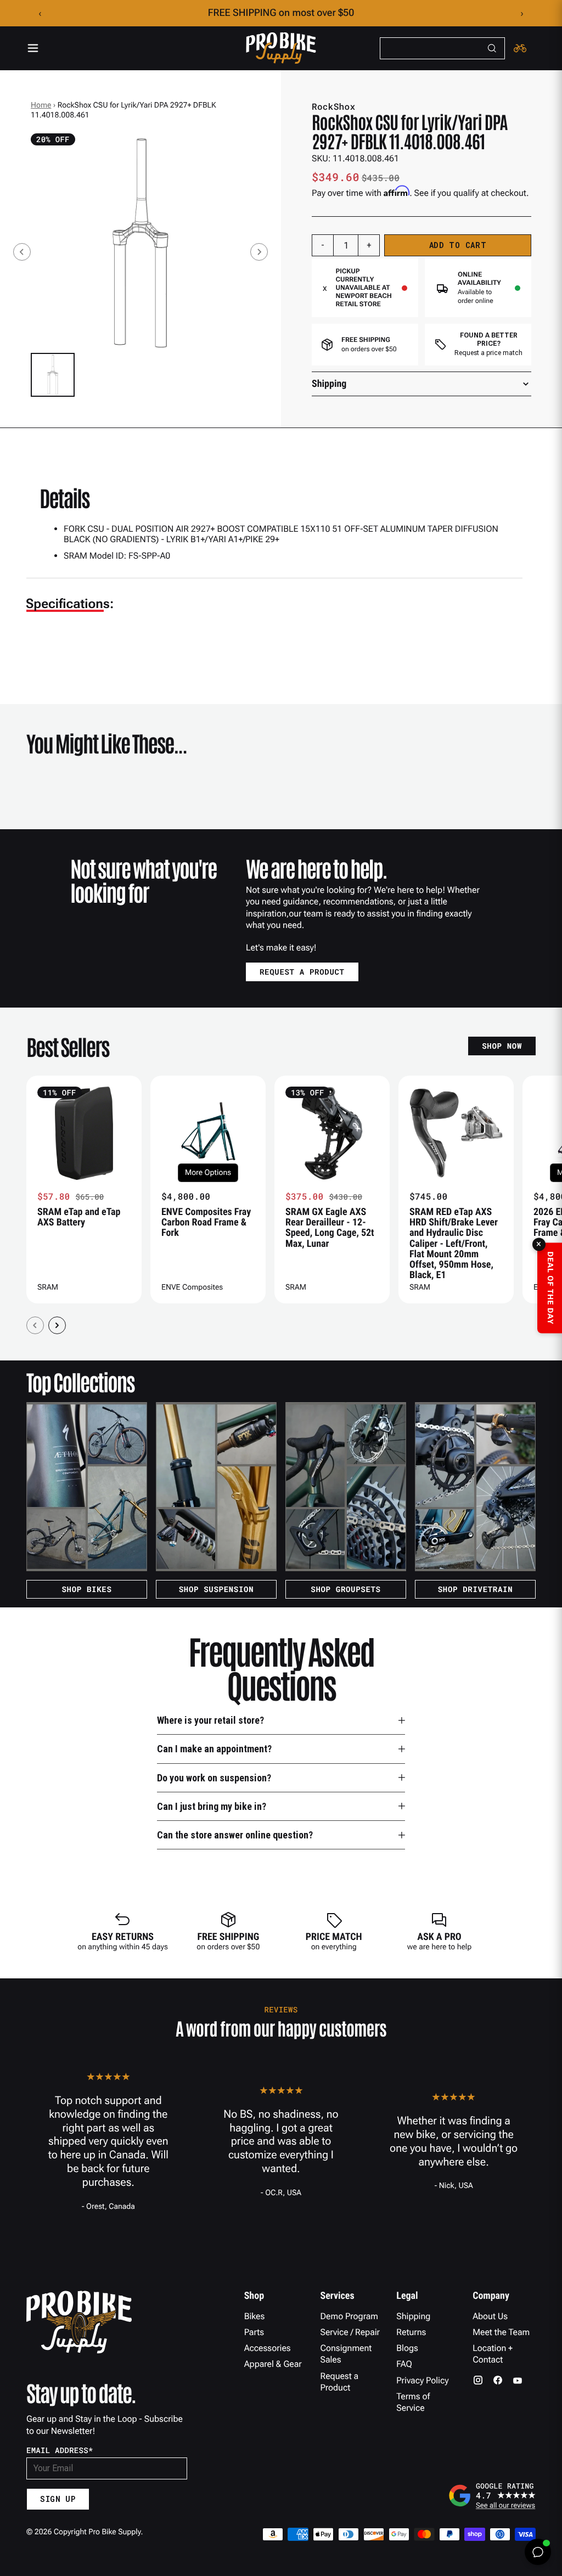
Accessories (268, 2348)
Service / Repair (350, 2332)
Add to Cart (458, 245)
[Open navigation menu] (33, 48)
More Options (208, 1173)
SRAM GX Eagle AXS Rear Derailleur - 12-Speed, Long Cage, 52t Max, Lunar (330, 1228)
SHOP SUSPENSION (217, 1589)
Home (41, 105)
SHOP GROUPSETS (345, 1589)
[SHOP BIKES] (87, 1487)
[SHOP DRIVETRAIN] (475, 1487)
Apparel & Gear (273, 2364)
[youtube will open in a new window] (518, 2380)
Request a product (302, 972)
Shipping (413, 2316)
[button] (53, 375)
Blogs (407, 2348)
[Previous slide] (22, 252)
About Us (490, 2316)
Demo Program (349, 2316)
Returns (411, 2332)
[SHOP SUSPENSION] (216, 1487)
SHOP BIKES (86, 1589)
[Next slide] (259, 252)
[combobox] (442, 48)
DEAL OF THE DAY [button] (550, 1288)
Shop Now (502, 1046)
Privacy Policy (422, 2380)
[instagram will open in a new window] (478, 2380)
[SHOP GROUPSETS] (346, 1487)
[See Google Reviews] (492, 2495)
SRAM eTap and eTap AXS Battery (79, 1217)
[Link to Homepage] (281, 48)
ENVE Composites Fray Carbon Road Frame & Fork (206, 1223)
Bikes (255, 2316)
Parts (254, 2332)
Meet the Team (501, 2332)
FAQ (404, 2364)
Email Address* (60, 2450)
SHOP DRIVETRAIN (476, 1589)
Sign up (58, 2499)
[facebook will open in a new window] (498, 2380)
